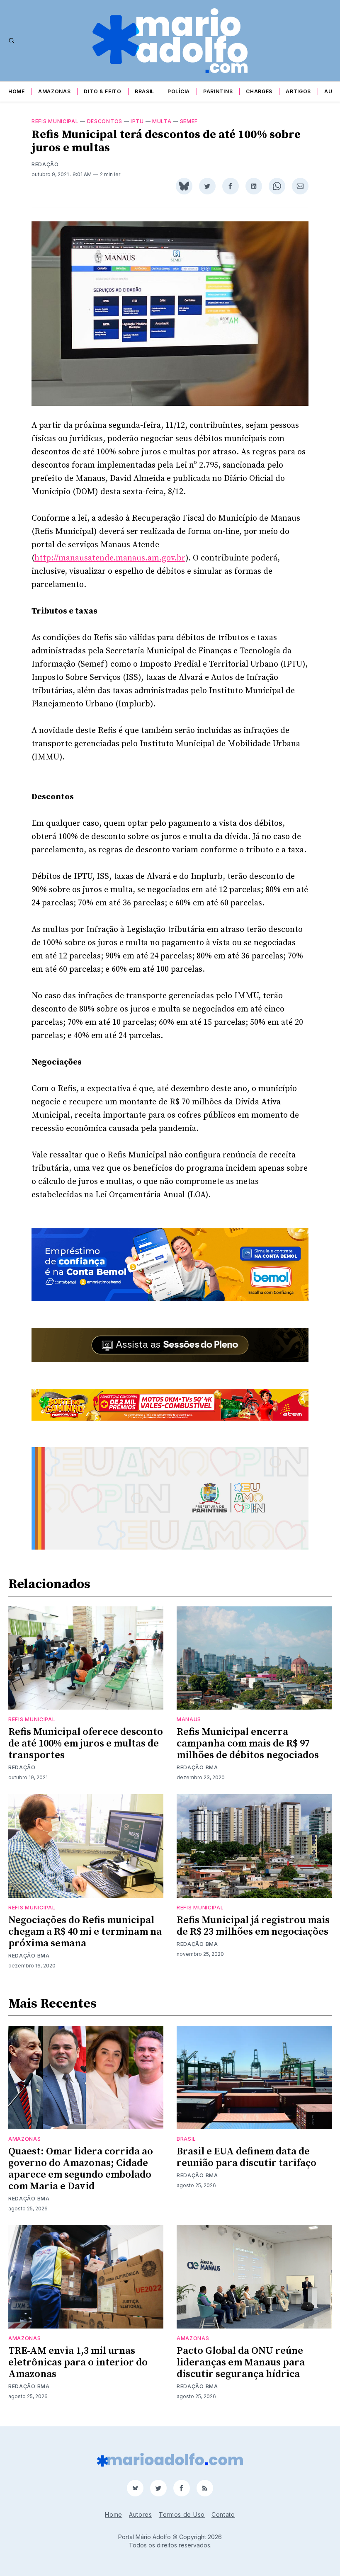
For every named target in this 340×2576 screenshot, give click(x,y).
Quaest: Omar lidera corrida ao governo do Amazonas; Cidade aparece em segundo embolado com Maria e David (81, 2169)
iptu (137, 121)
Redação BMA (197, 1767)
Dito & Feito (102, 91)
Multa (162, 121)
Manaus (189, 1719)
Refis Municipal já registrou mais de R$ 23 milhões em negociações (253, 1926)
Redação (45, 164)
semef (189, 121)
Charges (259, 91)
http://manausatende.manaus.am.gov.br (110, 558)
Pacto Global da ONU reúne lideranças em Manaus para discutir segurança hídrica (241, 2363)
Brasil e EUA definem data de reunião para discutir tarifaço (246, 2157)
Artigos (298, 91)
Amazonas (55, 91)
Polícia (179, 91)
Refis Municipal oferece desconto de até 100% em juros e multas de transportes (86, 1744)
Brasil (144, 91)
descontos (105, 121)
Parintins (218, 91)
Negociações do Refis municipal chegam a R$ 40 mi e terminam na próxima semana (85, 1932)
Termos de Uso (182, 2514)
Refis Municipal (55, 121)
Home (17, 91)
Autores (141, 2514)
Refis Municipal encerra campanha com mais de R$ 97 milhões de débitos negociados (248, 1744)
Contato (223, 2514)
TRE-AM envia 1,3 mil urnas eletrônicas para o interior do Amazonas (78, 2363)
